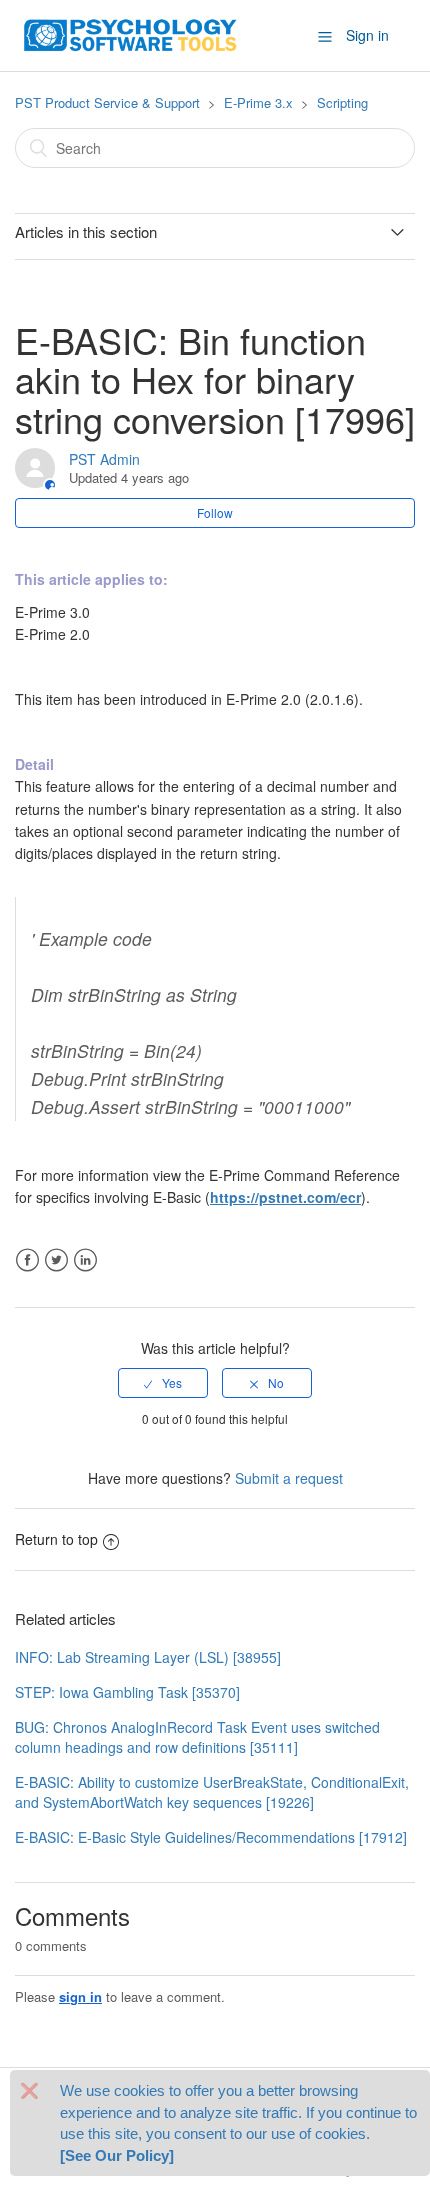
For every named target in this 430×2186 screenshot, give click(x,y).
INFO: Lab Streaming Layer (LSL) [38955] (148, 1657)
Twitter (56, 1260)
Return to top (56, 1539)
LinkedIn (85, 1260)
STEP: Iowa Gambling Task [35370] (127, 1692)
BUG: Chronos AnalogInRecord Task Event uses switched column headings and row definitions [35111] (197, 1737)
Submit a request (289, 1478)
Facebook (27, 1260)
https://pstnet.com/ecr (285, 1197)
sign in (80, 1996)
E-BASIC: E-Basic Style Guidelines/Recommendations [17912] (211, 1837)
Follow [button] (215, 512)
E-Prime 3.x (258, 102)
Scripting (342, 102)
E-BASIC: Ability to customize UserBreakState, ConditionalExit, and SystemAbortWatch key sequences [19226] (212, 1792)
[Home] (131, 33)
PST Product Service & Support (107, 102)
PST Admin (104, 459)
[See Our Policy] (117, 2155)
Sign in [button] (367, 35)
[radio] (163, 1383)
